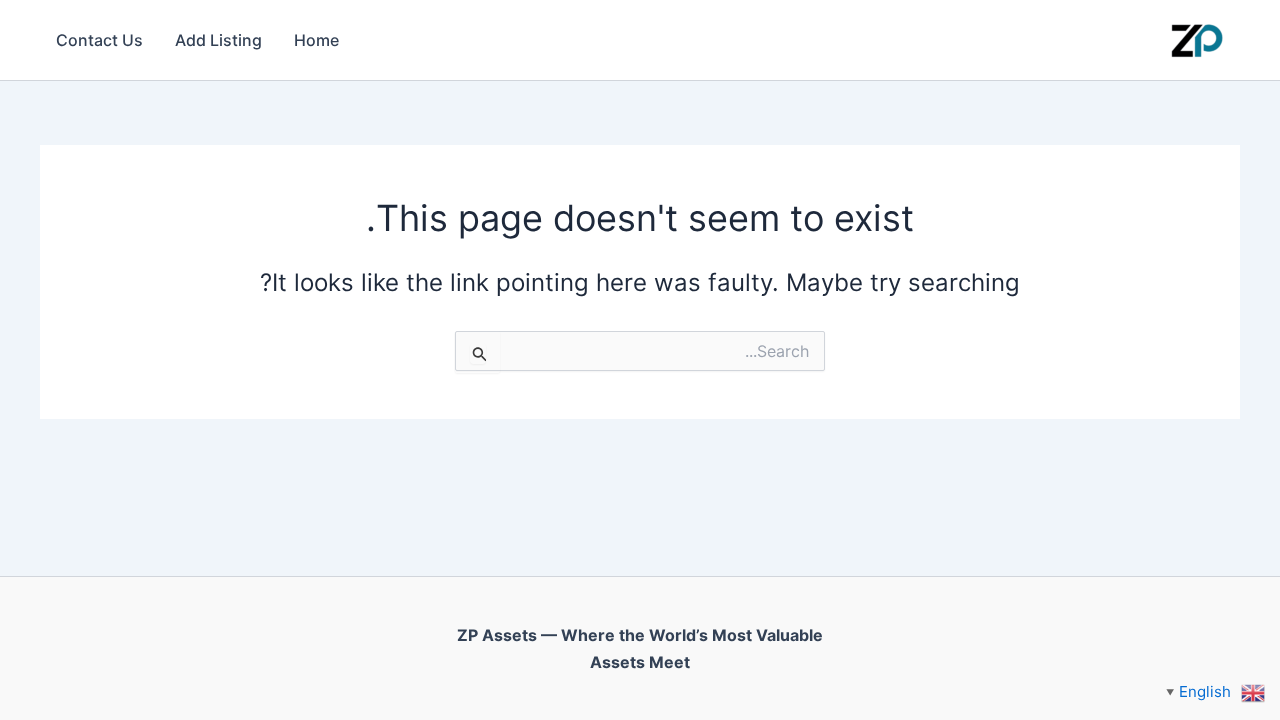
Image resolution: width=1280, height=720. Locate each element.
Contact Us (99, 40)
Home (316, 40)
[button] (1215, 691)
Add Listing (218, 40)
